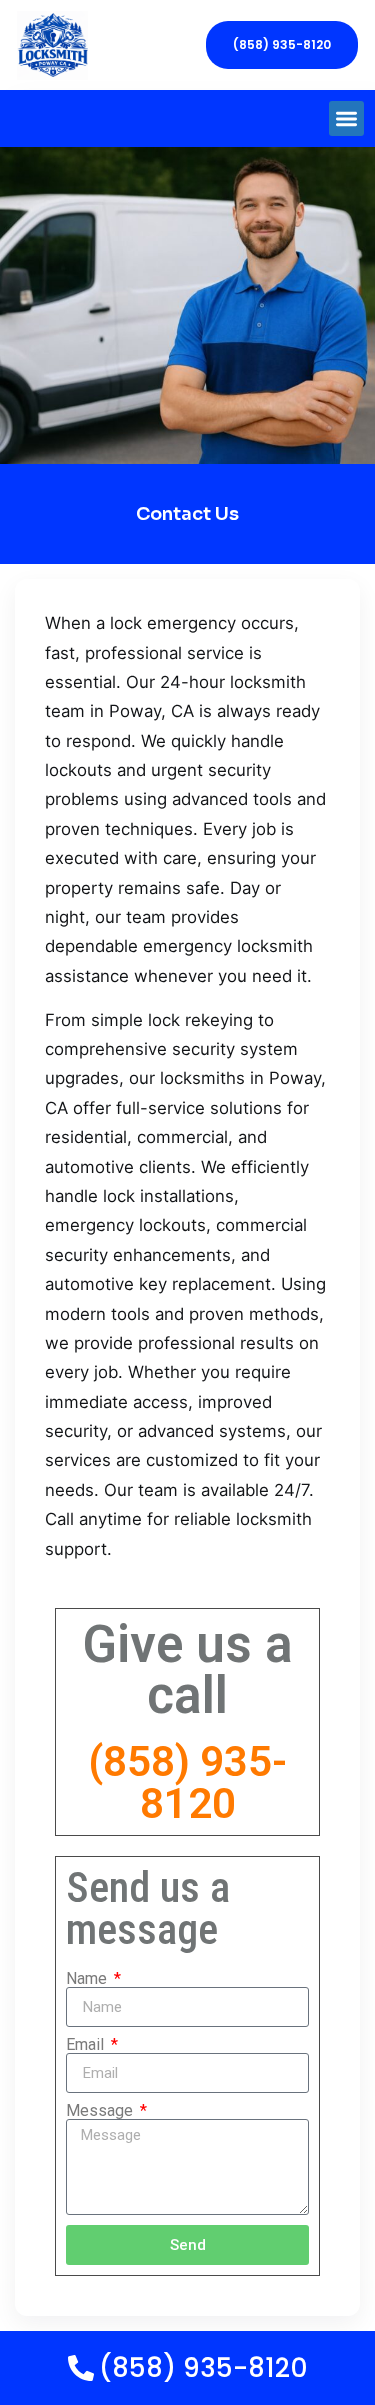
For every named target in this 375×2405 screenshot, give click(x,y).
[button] (346, 118)
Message (101, 2111)
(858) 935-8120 (187, 1782)
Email (87, 2045)
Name (88, 1979)
